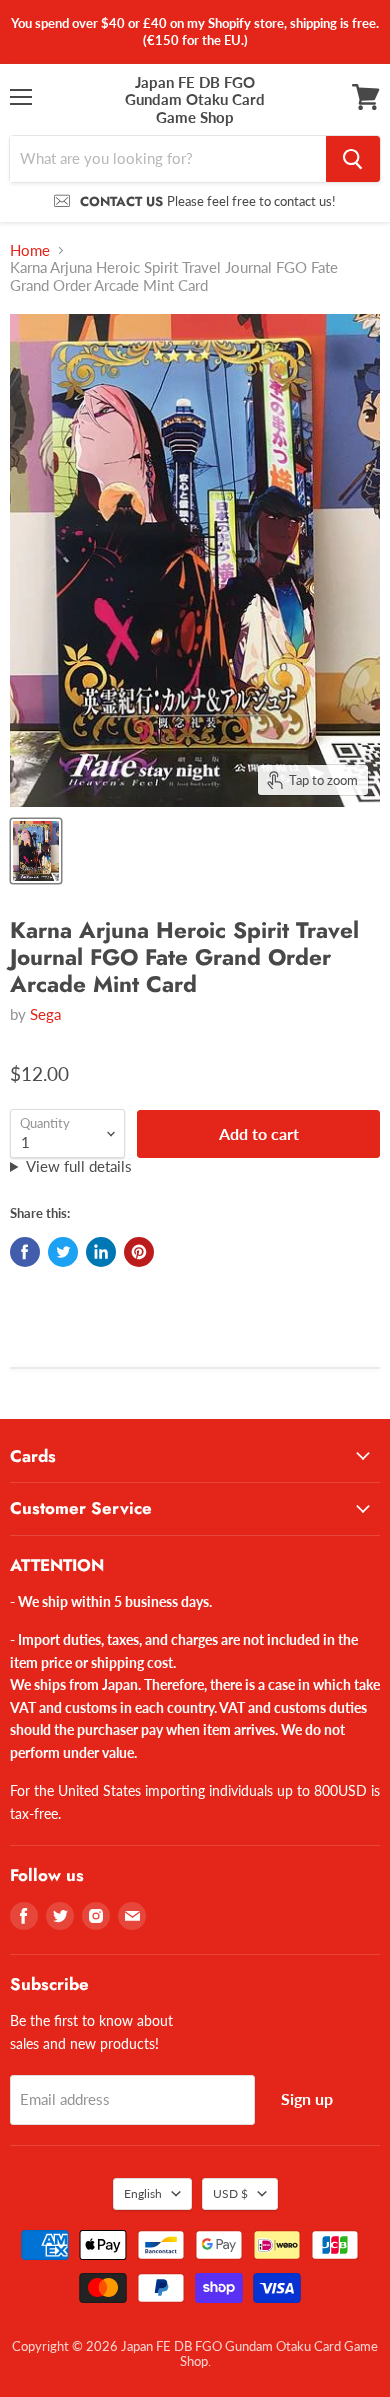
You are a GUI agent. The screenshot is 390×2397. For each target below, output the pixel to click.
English (143, 2193)
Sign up (307, 2098)
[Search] (353, 159)
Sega (45, 1014)
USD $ (230, 2193)
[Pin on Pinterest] (139, 1252)
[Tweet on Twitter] (63, 1252)
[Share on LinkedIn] (101, 1252)
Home (30, 250)
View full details (79, 1166)
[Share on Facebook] (25, 1252)
